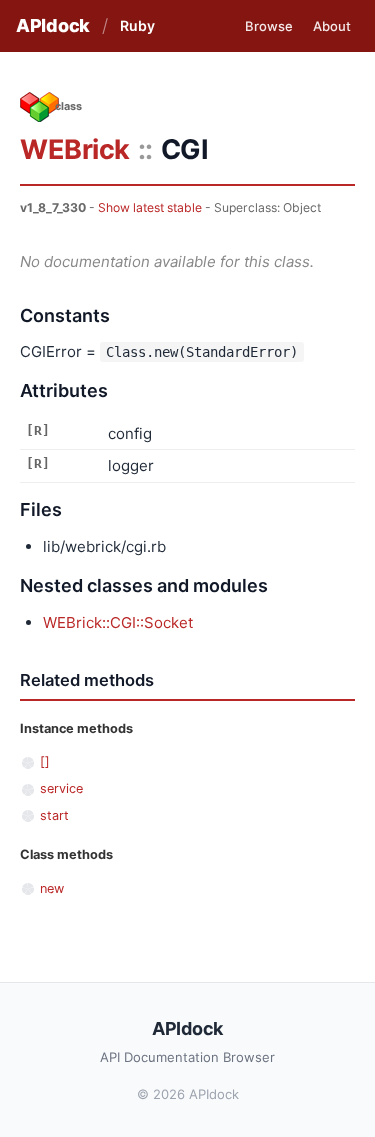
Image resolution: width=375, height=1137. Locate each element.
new (52, 888)
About (332, 26)
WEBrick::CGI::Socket (118, 622)
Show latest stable (150, 207)
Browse (269, 26)
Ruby (137, 25)
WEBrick (75, 149)
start (54, 815)
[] (45, 761)
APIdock (53, 25)
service (61, 788)
